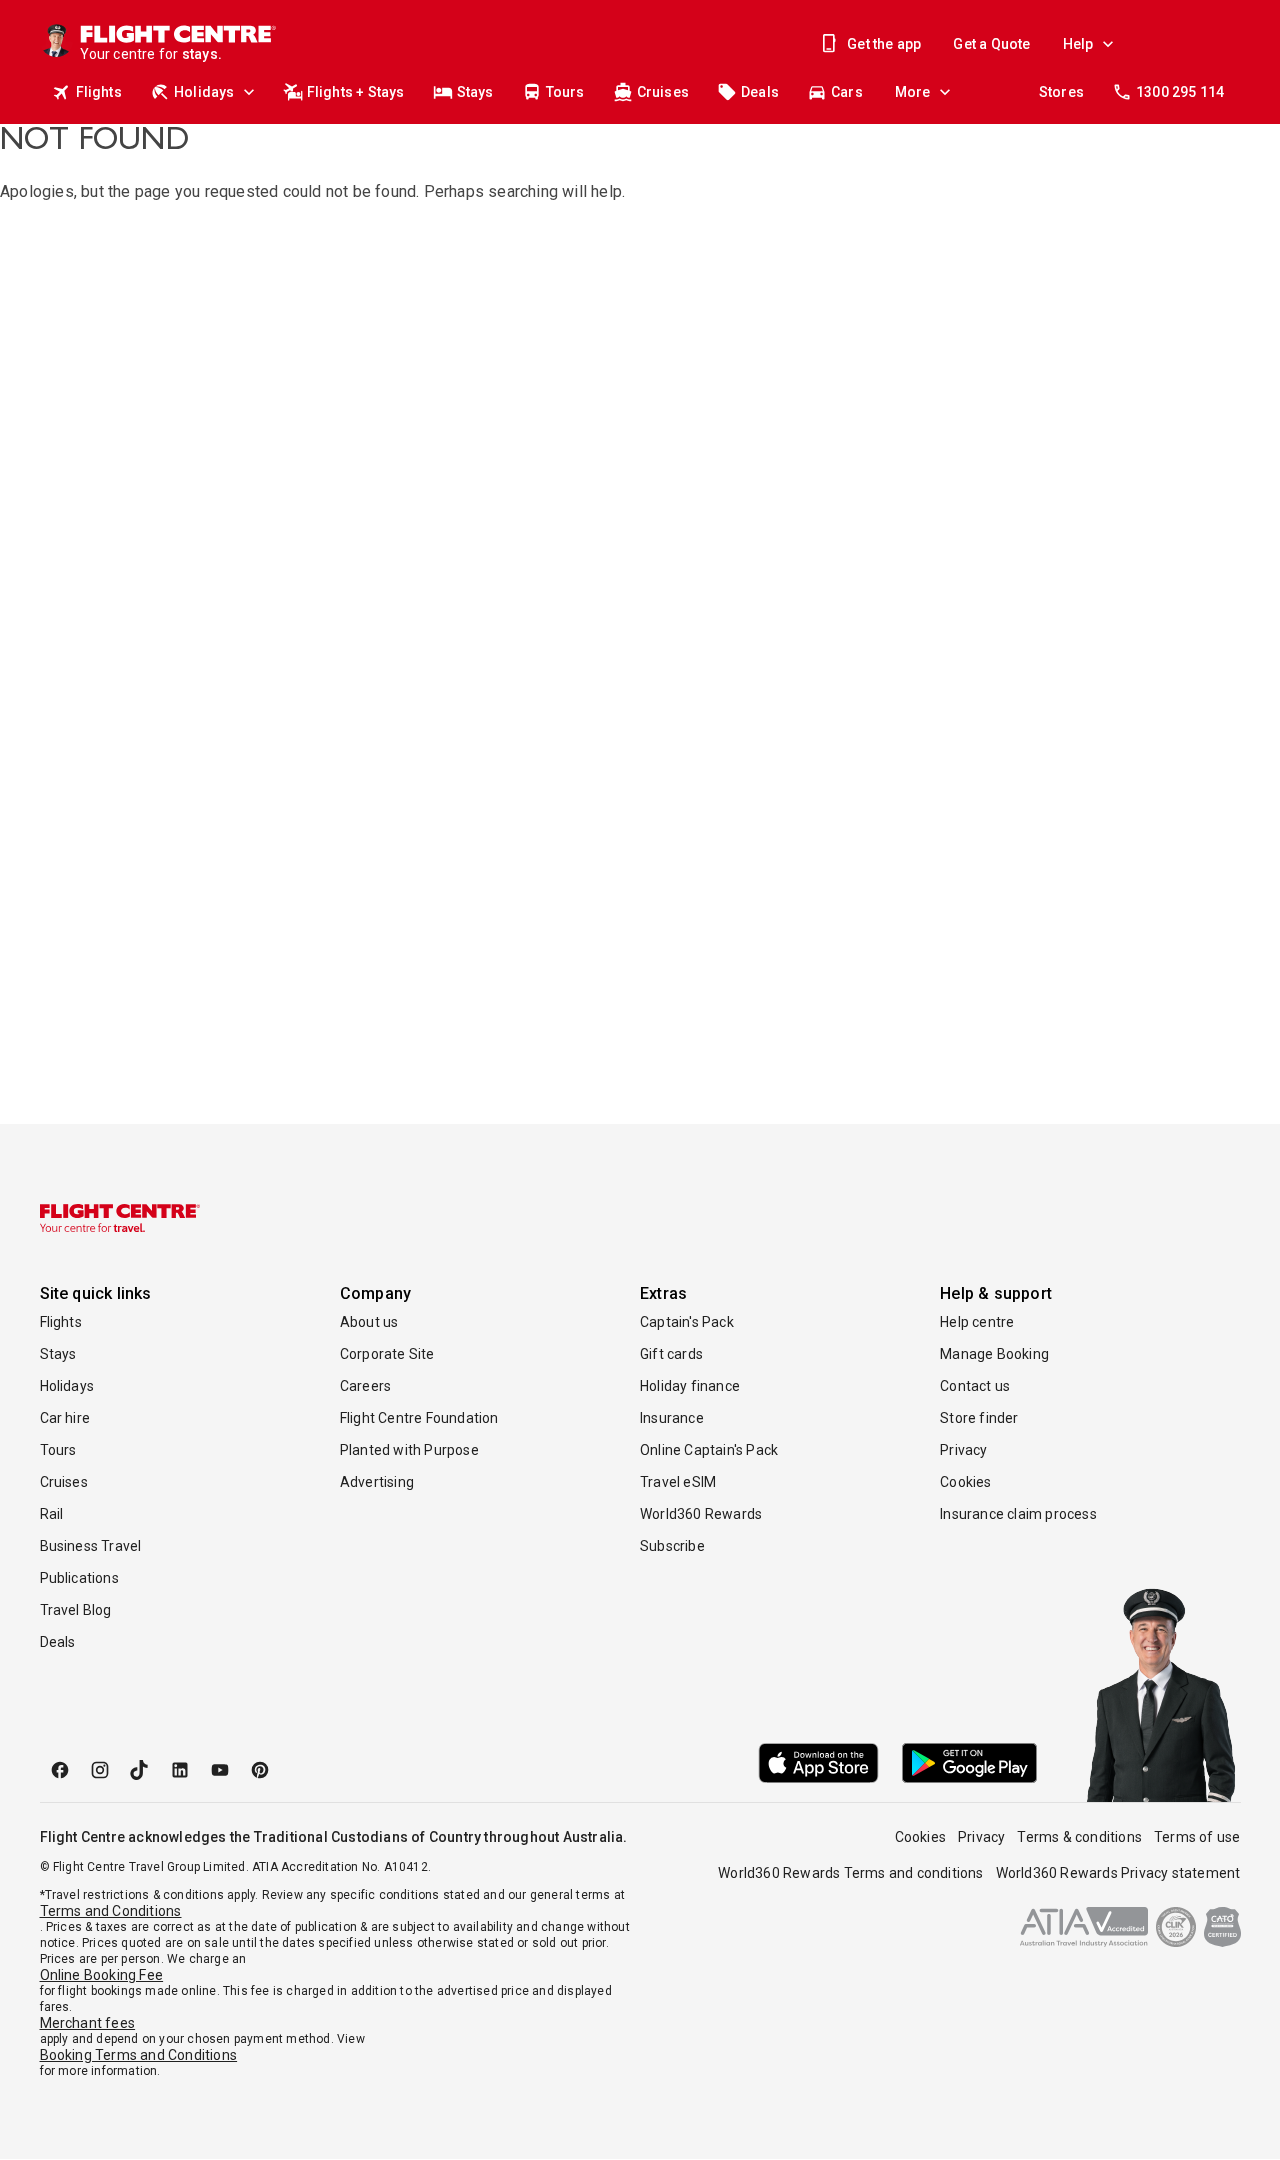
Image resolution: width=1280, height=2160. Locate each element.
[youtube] (220, 1770)
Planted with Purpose (409, 1450)
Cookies (965, 1482)
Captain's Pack (687, 1322)
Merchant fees (88, 2023)
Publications (79, 1578)
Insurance (672, 1418)
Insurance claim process (1018, 1514)
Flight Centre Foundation (419, 1418)
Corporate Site (387, 1354)
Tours (565, 92)
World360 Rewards (701, 1514)
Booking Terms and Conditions (139, 2055)
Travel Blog (76, 1610)
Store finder (979, 1418)
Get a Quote (991, 44)
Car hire (65, 1418)
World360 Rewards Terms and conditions (850, 1873)
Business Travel (91, 1546)
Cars (847, 92)
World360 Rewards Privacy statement (1118, 1873)
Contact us (975, 1386)
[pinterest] (260, 1770)
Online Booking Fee (102, 1975)
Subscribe (672, 1546)
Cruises (663, 92)
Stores (1061, 92)
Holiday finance (690, 1386)
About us (369, 1322)
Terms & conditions (1079, 1837)
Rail (52, 1514)
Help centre (977, 1322)
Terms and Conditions (111, 1911)
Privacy (963, 1450)
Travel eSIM (678, 1482)
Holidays (204, 92)
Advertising (377, 1482)
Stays (475, 92)
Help (1078, 44)
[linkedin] (180, 1770)
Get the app (884, 44)
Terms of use (1197, 1837)
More (913, 92)
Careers (365, 1386)
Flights (99, 92)
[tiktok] (140, 1770)
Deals (760, 92)
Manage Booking (994, 1354)
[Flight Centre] (120, 1218)
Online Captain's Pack (709, 1450)
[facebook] (60, 1770)
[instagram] (100, 1770)
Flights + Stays (356, 92)
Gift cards (671, 1354)
